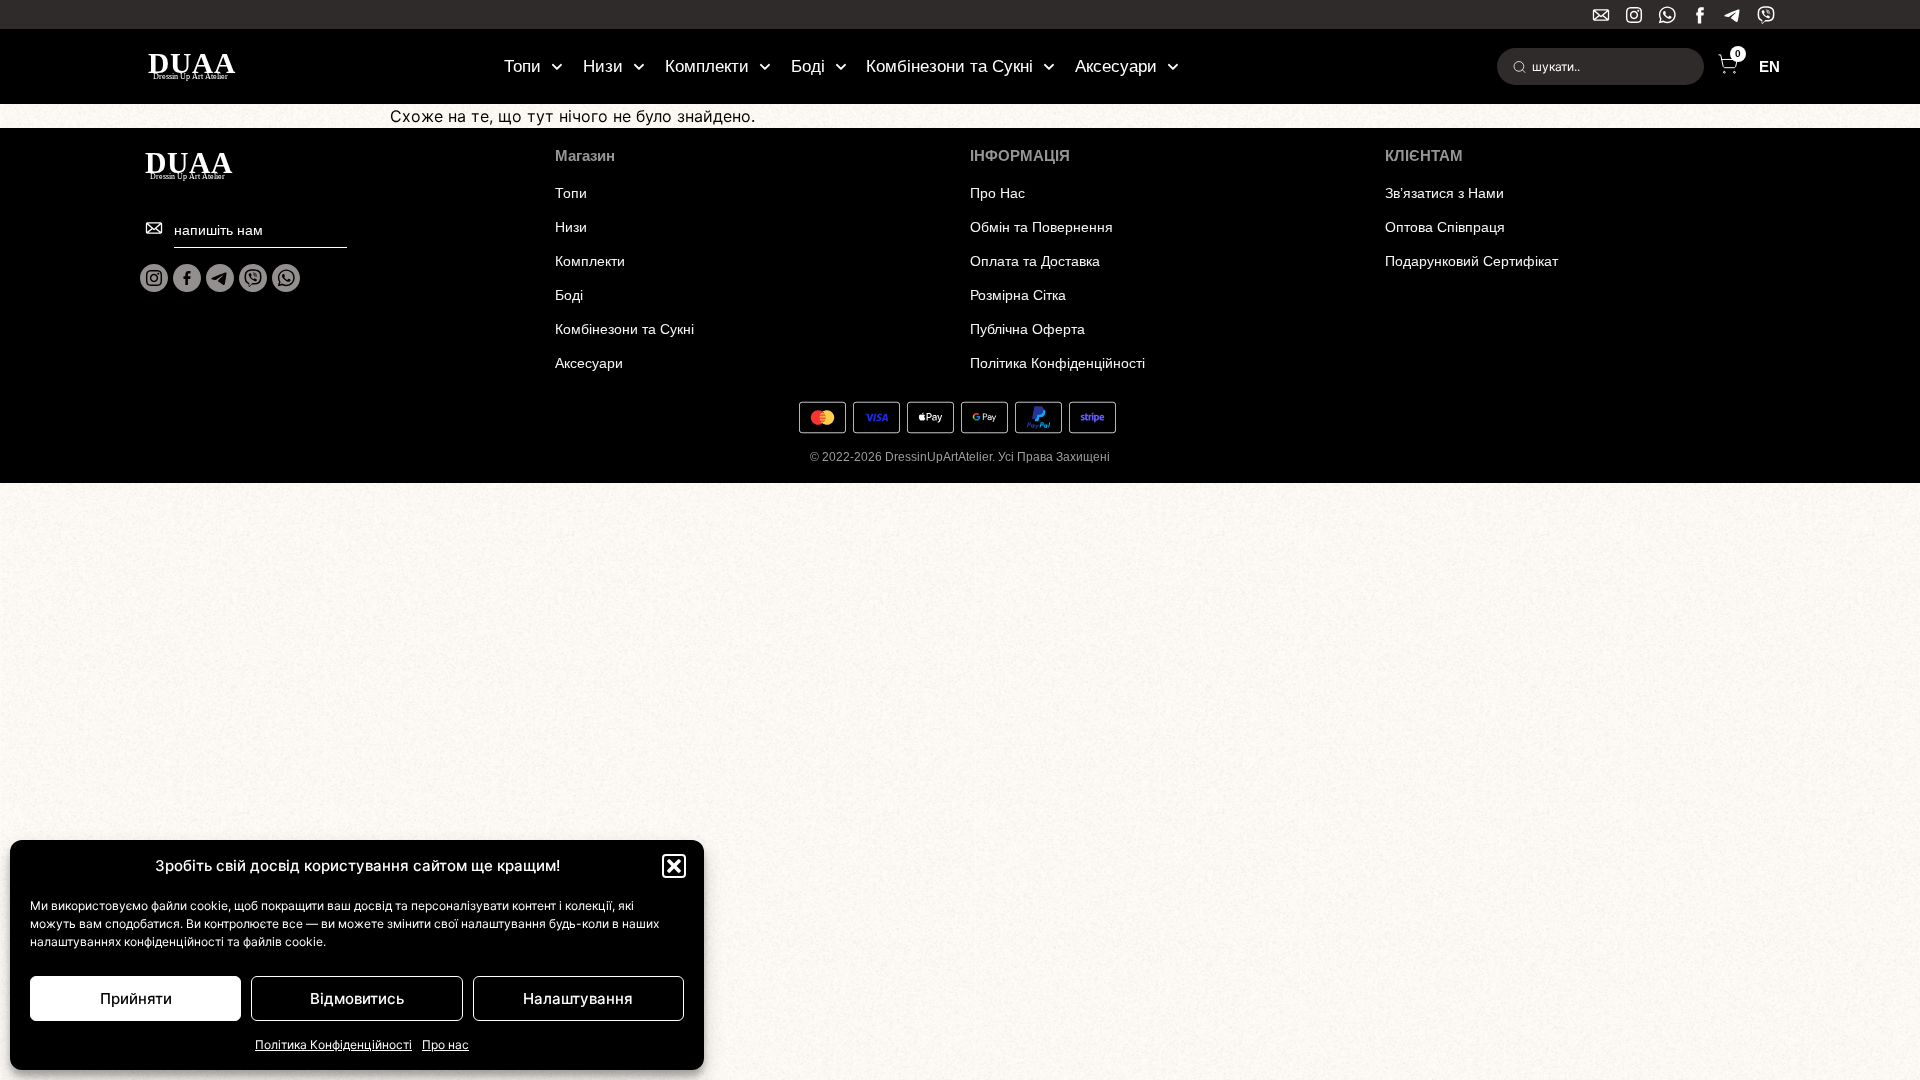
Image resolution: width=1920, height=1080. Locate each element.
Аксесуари (1116, 66)
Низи (603, 66)
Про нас (445, 1044)
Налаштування (578, 998)
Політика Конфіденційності (333, 1044)
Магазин (585, 155)
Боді (808, 66)
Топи (522, 66)
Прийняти (136, 998)
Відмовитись (357, 998)
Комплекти (707, 66)
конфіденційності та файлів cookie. (225, 941)
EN (1769, 66)
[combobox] (1600, 66)
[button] (674, 866)
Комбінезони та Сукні (949, 66)
